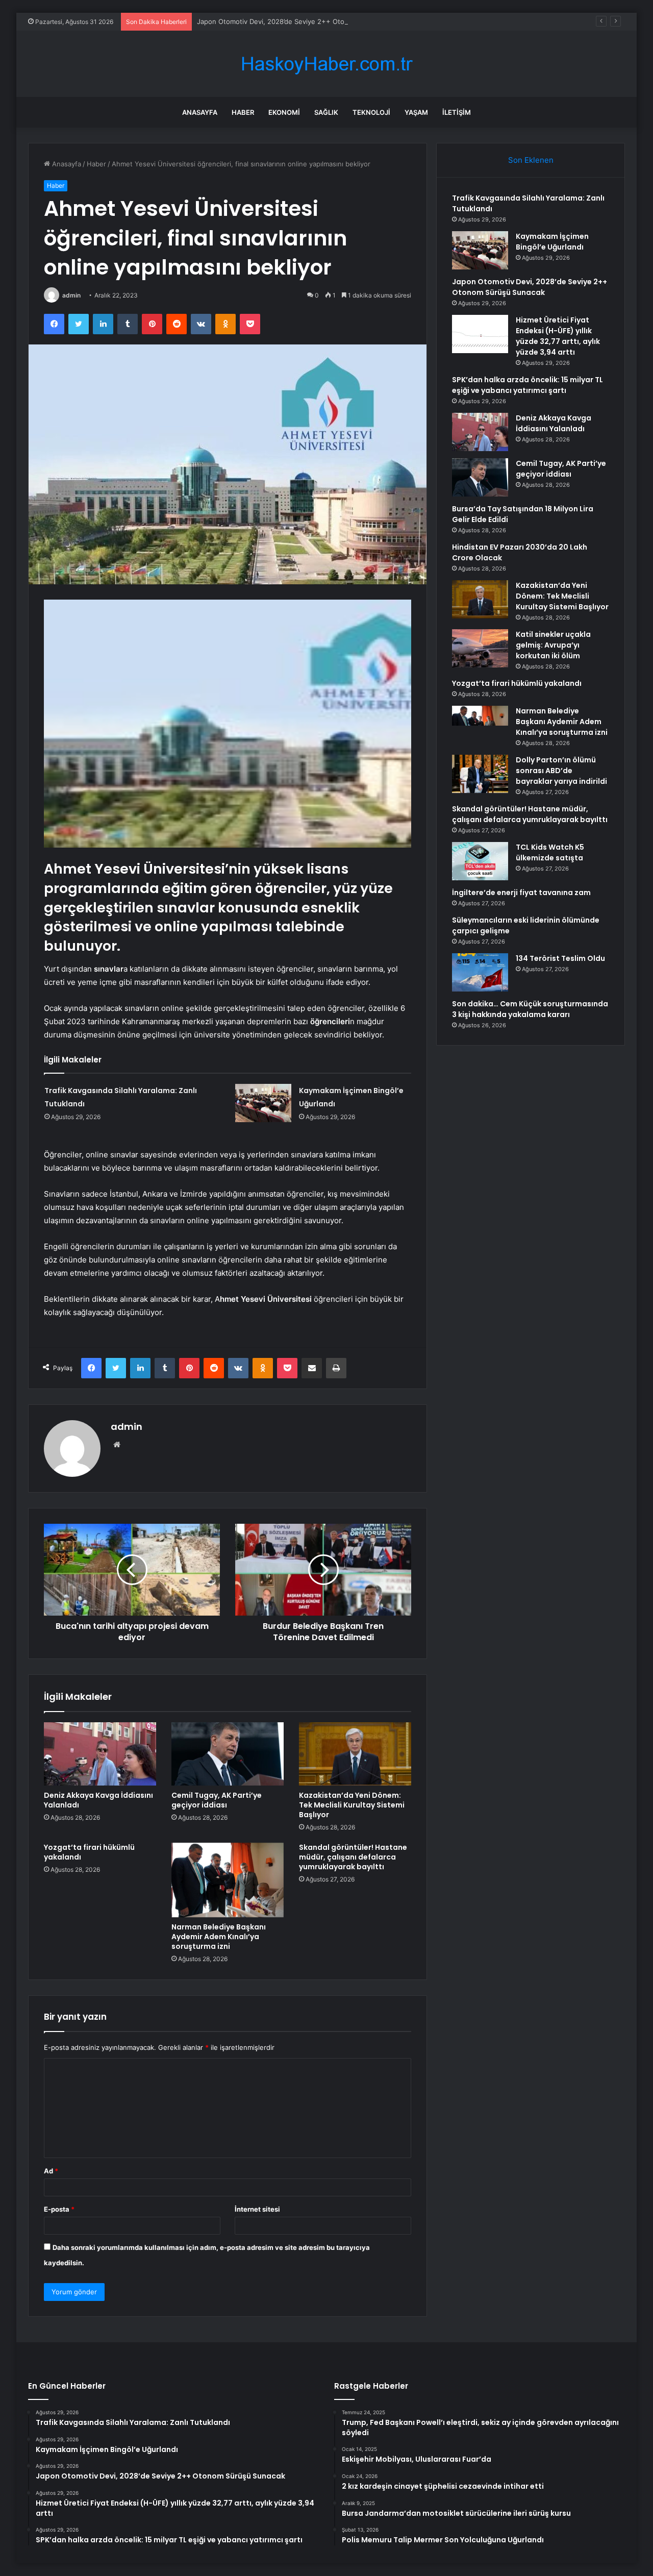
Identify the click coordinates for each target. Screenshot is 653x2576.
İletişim (457, 112)
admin (71, 295)
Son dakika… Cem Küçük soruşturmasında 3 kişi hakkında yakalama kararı (530, 1009)
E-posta (59, 2209)
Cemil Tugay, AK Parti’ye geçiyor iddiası (217, 1800)
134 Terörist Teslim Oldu (560, 958)
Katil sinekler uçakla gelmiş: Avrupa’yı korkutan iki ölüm (553, 645)
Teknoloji (371, 112)
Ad (51, 2171)
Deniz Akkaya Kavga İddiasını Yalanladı (98, 1800)
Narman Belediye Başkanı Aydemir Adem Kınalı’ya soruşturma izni (219, 1937)
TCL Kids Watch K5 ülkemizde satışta (550, 852)
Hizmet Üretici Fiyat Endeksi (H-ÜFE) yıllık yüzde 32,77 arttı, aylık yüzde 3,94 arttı (558, 336)
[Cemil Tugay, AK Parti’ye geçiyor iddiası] (228, 1754)
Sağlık (326, 112)
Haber (243, 112)
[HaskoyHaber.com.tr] (326, 64)
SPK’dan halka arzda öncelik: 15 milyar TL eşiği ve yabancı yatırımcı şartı (528, 385)
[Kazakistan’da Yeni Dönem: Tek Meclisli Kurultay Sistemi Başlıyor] (355, 1754)
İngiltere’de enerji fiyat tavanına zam (521, 893)
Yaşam (416, 112)
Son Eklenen (531, 160)
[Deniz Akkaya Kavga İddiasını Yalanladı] (100, 1754)
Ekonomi (284, 112)
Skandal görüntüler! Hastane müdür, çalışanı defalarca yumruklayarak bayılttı (353, 1857)
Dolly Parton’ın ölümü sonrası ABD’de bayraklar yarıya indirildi (561, 771)
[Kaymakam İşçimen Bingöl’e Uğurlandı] (263, 1103)
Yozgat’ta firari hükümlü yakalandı (89, 1852)
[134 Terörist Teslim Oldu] (480, 972)
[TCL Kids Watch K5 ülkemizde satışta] (480, 861)
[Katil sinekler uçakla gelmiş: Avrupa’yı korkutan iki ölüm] (480, 648)
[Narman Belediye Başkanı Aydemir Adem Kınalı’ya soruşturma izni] (228, 1880)
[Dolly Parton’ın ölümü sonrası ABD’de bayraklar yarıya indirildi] (480, 774)
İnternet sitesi (257, 2209)
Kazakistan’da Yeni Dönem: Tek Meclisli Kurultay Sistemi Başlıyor (352, 1805)
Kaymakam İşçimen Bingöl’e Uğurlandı (552, 242)
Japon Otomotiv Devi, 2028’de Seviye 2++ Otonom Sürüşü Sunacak (304, 21)
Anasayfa (200, 112)
